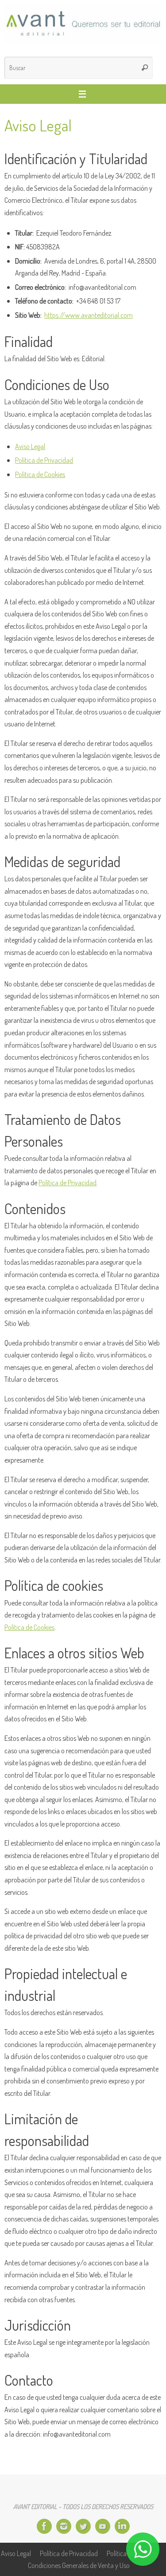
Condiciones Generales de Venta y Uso (79, 2565)
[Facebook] (44, 2526)
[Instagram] (64, 2526)
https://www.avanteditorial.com (89, 315)
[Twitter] (83, 2526)
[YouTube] (103, 2526)
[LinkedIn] (122, 2526)
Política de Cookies (40, 474)
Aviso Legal (30, 446)
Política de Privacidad (44, 460)
